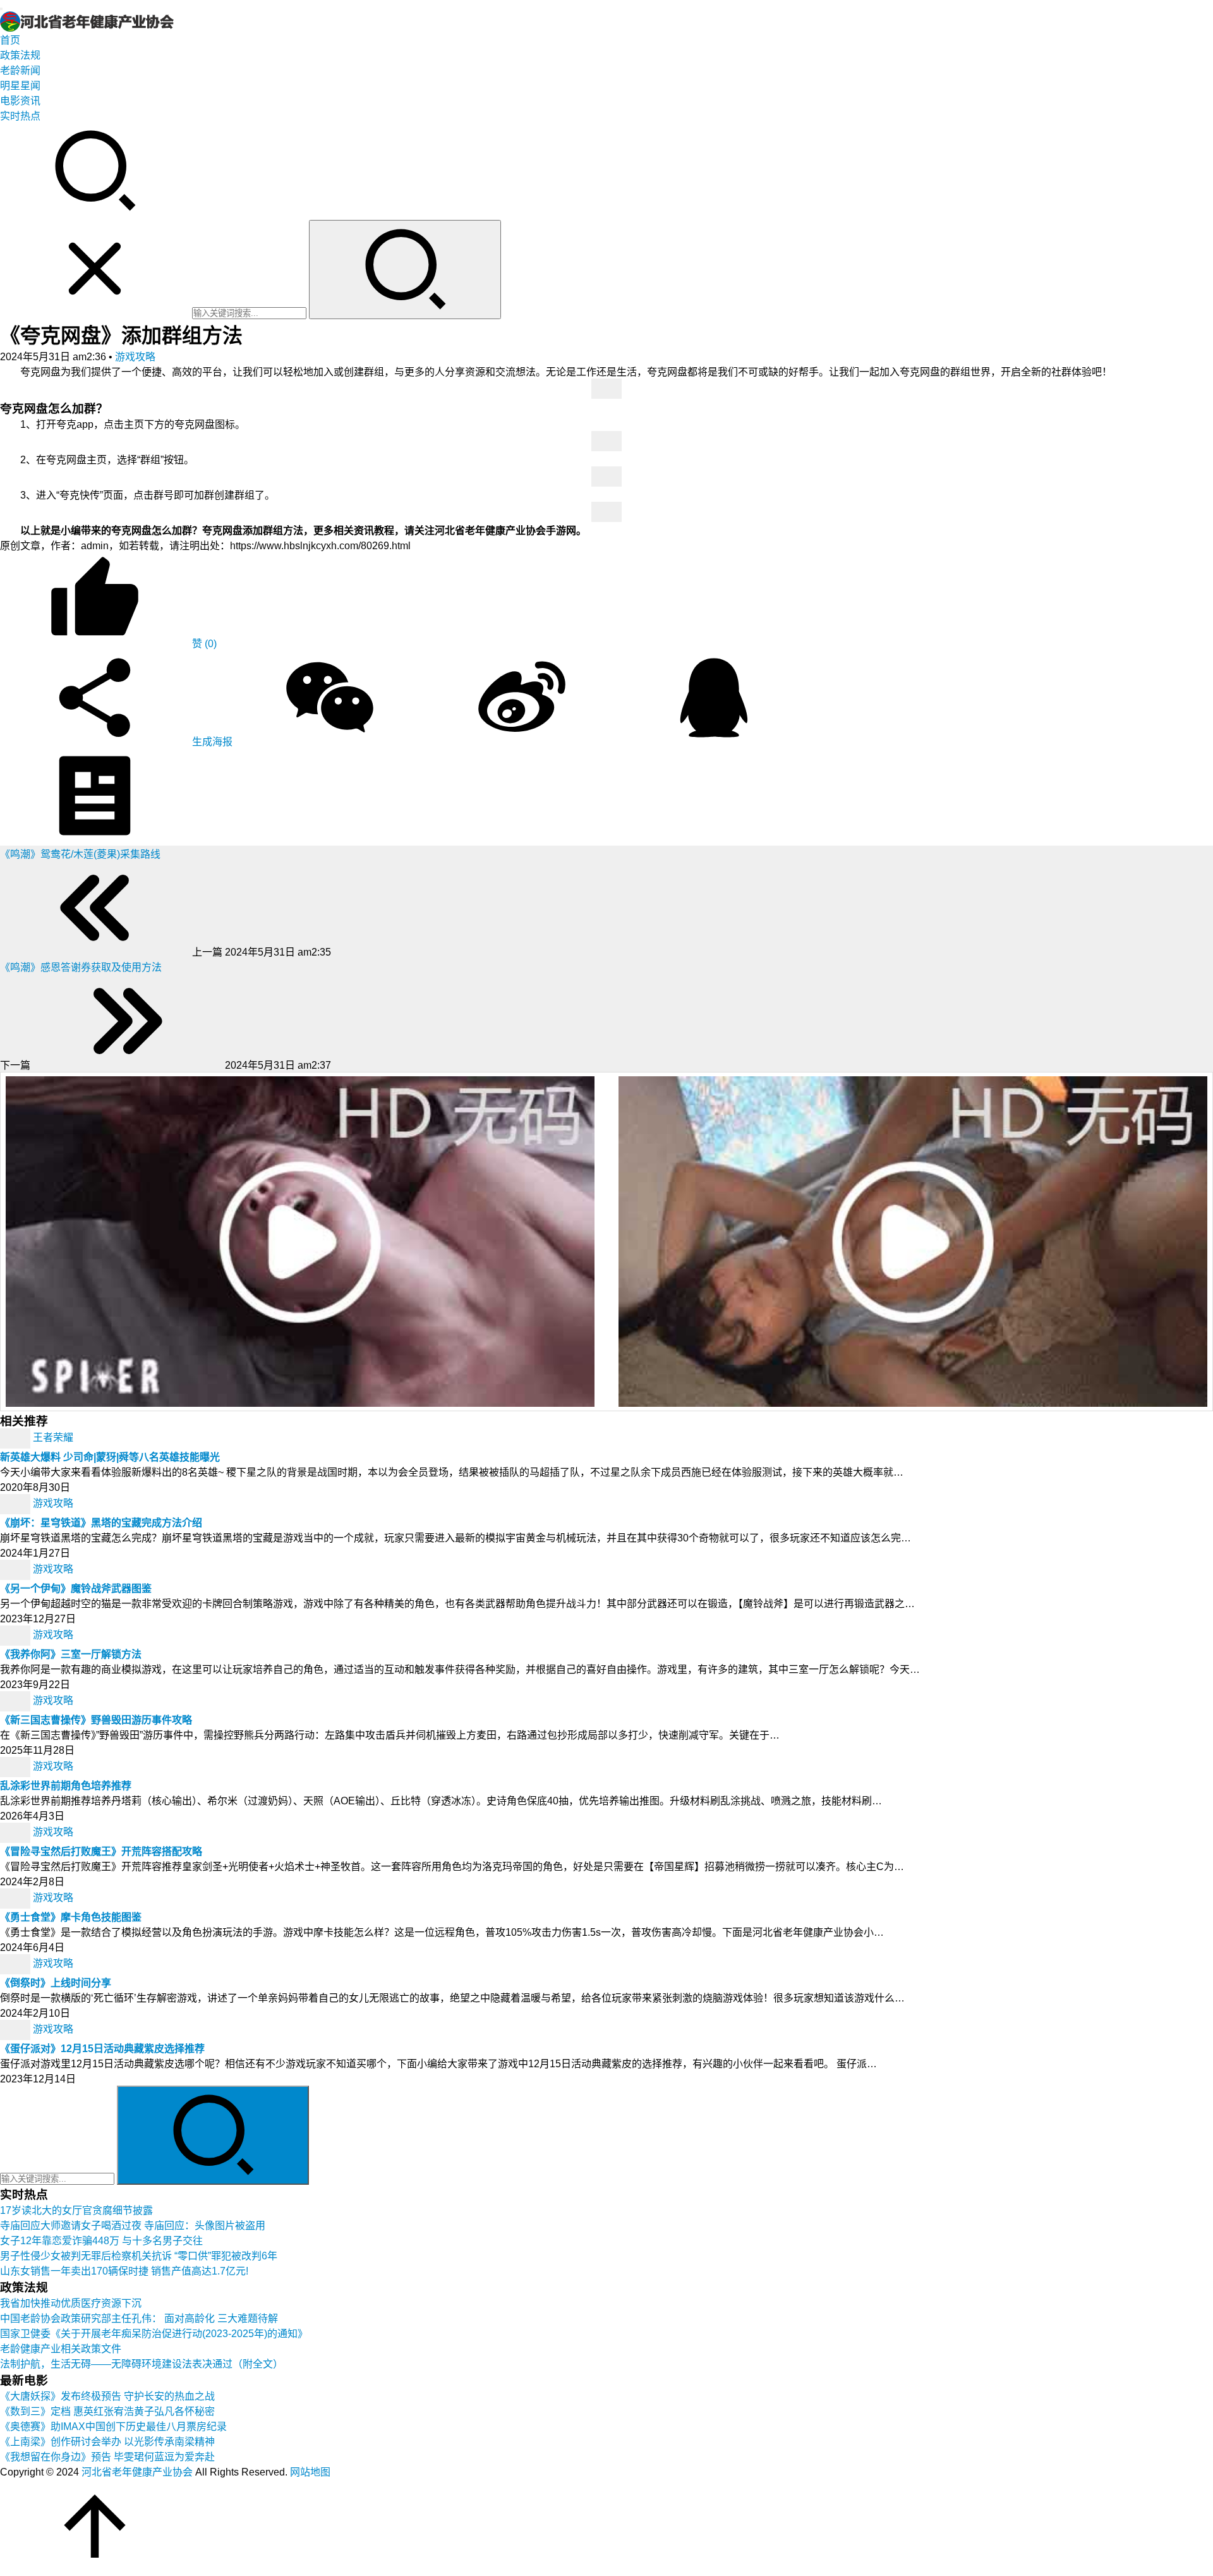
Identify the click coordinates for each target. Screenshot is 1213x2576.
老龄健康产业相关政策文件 (61, 2349)
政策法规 (20, 55)
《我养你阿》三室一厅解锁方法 (71, 1654)
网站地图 (310, 2472)
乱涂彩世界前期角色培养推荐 (66, 1786)
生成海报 (211, 742)
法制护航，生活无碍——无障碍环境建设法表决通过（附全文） (142, 2364)
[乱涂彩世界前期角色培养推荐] (16, 1766)
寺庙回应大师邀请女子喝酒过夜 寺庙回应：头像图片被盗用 (133, 2226)
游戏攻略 (135, 357)
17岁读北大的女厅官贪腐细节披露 (76, 2210)
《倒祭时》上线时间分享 (56, 1983)
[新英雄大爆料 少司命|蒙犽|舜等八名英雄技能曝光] (16, 1437)
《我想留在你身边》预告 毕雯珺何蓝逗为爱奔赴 (107, 2457)
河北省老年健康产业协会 (137, 2472)
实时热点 (20, 116)
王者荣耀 (53, 1437)
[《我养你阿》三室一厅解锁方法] (16, 1635)
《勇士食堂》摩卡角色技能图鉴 (71, 1917)
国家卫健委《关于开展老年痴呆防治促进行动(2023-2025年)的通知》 (154, 2334)
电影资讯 (20, 101)
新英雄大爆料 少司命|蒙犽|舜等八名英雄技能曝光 (110, 1457)
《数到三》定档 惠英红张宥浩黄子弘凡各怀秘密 (107, 2411)
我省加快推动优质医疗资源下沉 (71, 2303)
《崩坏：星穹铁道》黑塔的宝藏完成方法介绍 (101, 1523)
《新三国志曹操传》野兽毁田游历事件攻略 (96, 1720)
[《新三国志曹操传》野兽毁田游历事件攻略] (16, 1700)
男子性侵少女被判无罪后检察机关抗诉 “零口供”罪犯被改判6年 (139, 2256)
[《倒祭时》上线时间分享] (16, 1963)
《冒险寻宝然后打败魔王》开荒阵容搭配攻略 (101, 1851)
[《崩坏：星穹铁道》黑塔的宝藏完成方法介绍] (16, 1503)
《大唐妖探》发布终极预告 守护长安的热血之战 (107, 2396)
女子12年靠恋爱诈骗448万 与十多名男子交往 (101, 2241)
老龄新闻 (20, 70)
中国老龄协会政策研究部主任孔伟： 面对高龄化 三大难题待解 (139, 2318)
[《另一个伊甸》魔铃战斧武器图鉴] (16, 1569)
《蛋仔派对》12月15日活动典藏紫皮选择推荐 (102, 2049)
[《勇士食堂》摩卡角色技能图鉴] (16, 1898)
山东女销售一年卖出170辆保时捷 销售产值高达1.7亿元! (124, 2271)
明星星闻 (20, 86)
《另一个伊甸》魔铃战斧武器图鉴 (76, 1589)
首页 (10, 40)
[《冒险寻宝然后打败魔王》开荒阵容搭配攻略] (16, 1832)
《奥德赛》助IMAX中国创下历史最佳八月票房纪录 (113, 2427)
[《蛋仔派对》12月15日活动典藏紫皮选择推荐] (16, 2029)
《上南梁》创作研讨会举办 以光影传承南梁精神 (107, 2442)
